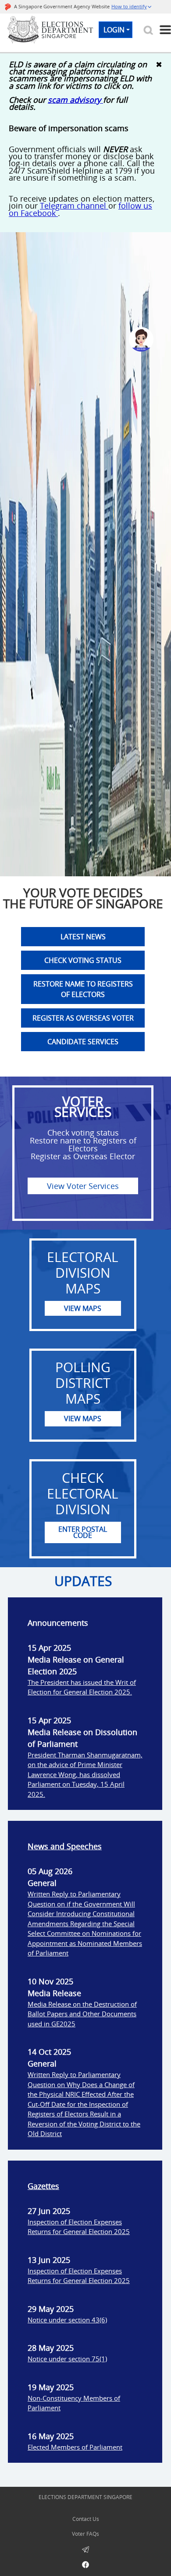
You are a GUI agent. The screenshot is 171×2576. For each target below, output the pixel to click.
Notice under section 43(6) (67, 2320)
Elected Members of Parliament (75, 2447)
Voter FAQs (85, 2534)
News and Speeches (65, 1846)
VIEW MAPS (83, 1308)
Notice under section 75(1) (67, 2359)
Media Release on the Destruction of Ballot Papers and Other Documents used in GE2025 (82, 2014)
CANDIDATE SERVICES (83, 1042)
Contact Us (86, 2519)
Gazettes (43, 2186)
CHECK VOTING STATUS (83, 960)
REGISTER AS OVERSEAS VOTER (83, 1018)
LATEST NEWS (83, 937)
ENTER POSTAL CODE (83, 1532)
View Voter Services (83, 1186)
